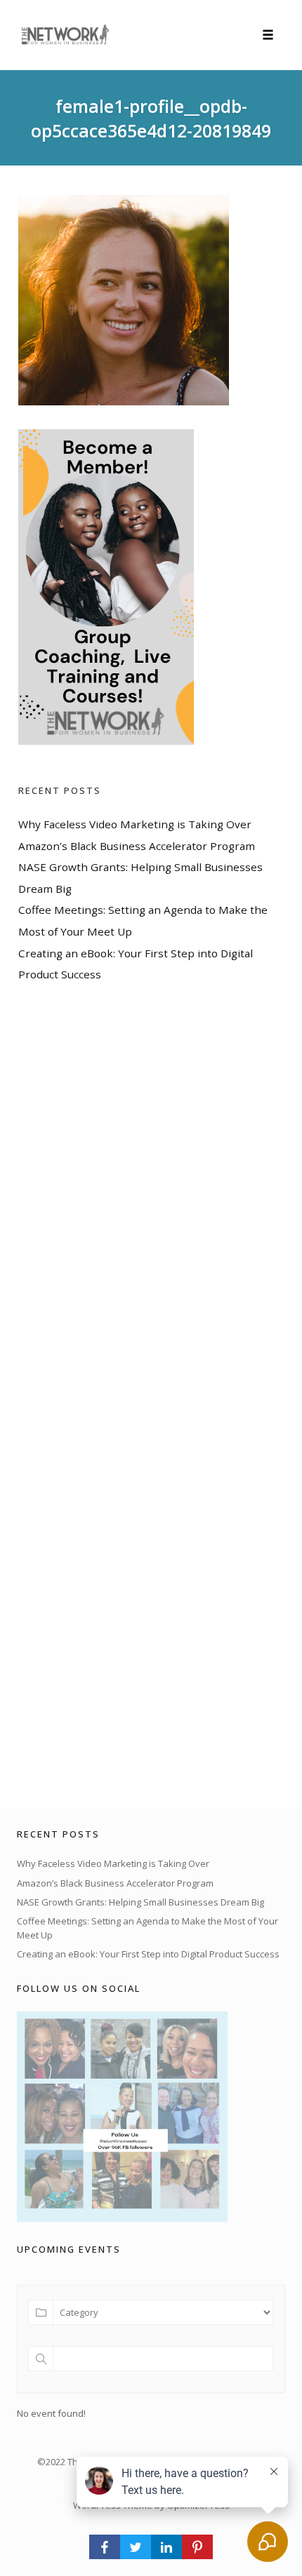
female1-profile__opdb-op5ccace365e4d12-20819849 (151, 118)
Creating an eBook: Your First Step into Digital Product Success (148, 1954)
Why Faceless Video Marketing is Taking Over (135, 824)
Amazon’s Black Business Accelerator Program (137, 846)
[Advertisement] (124, 1396)
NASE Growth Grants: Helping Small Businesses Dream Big (140, 1902)
